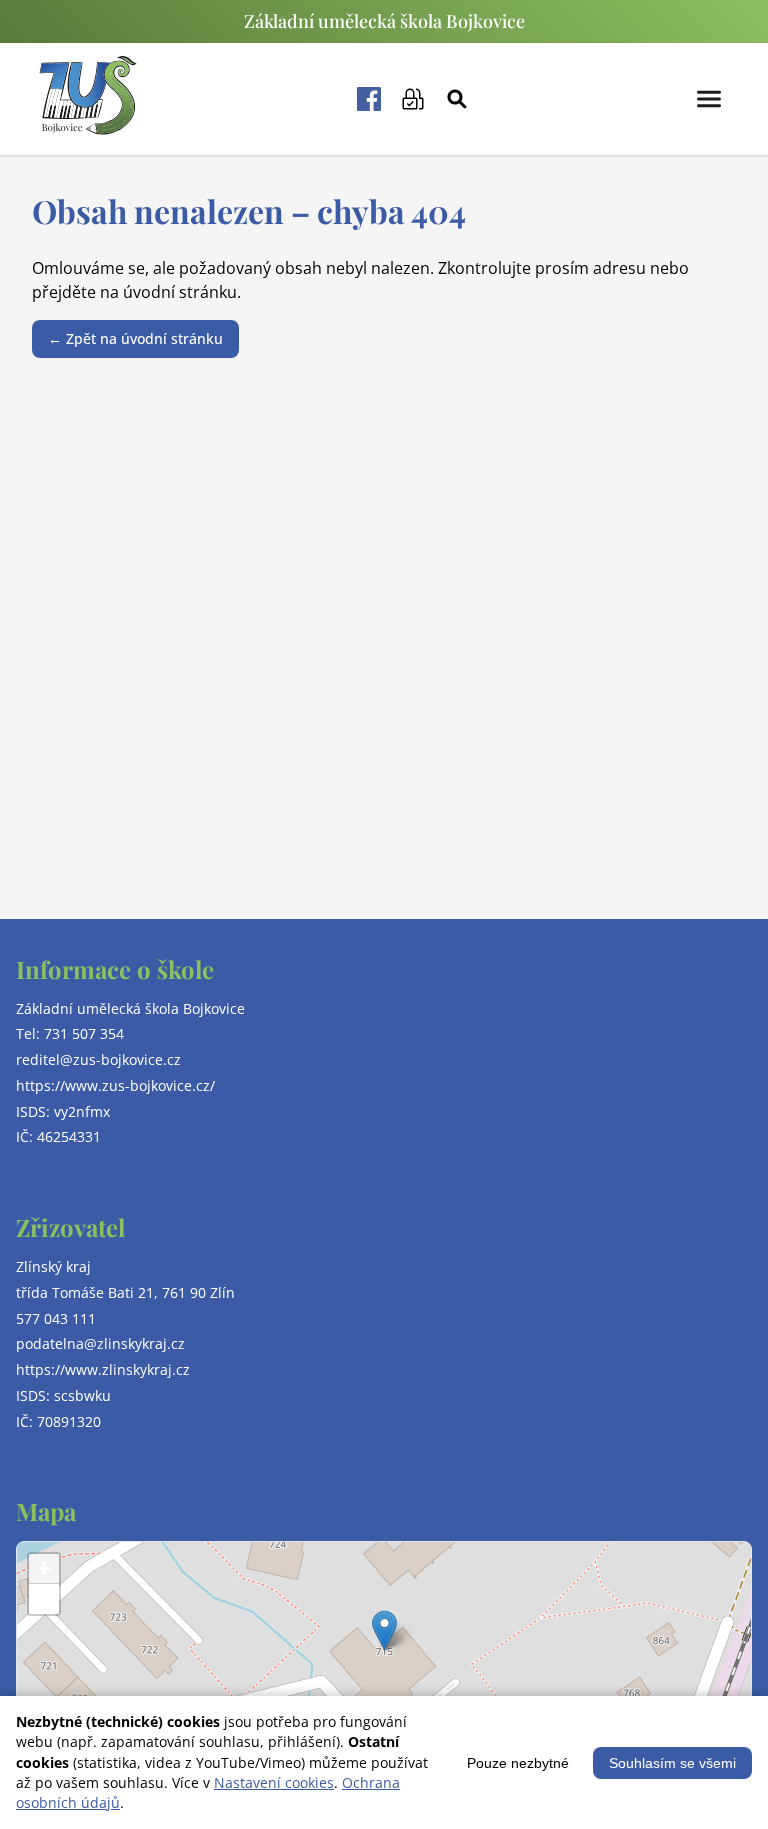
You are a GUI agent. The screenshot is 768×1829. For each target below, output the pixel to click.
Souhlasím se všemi (672, 1763)
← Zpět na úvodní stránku (135, 338)
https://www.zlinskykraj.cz (103, 1369)
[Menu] (709, 99)
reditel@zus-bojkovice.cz (98, 1059)
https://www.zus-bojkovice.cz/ (115, 1085)
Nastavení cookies (274, 1782)
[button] (384, 1630)
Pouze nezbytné (518, 1763)
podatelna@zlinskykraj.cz (100, 1343)
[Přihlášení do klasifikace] (413, 99)
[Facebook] (369, 99)
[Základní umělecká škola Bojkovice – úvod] (88, 99)
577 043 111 (56, 1318)
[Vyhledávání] (457, 99)
